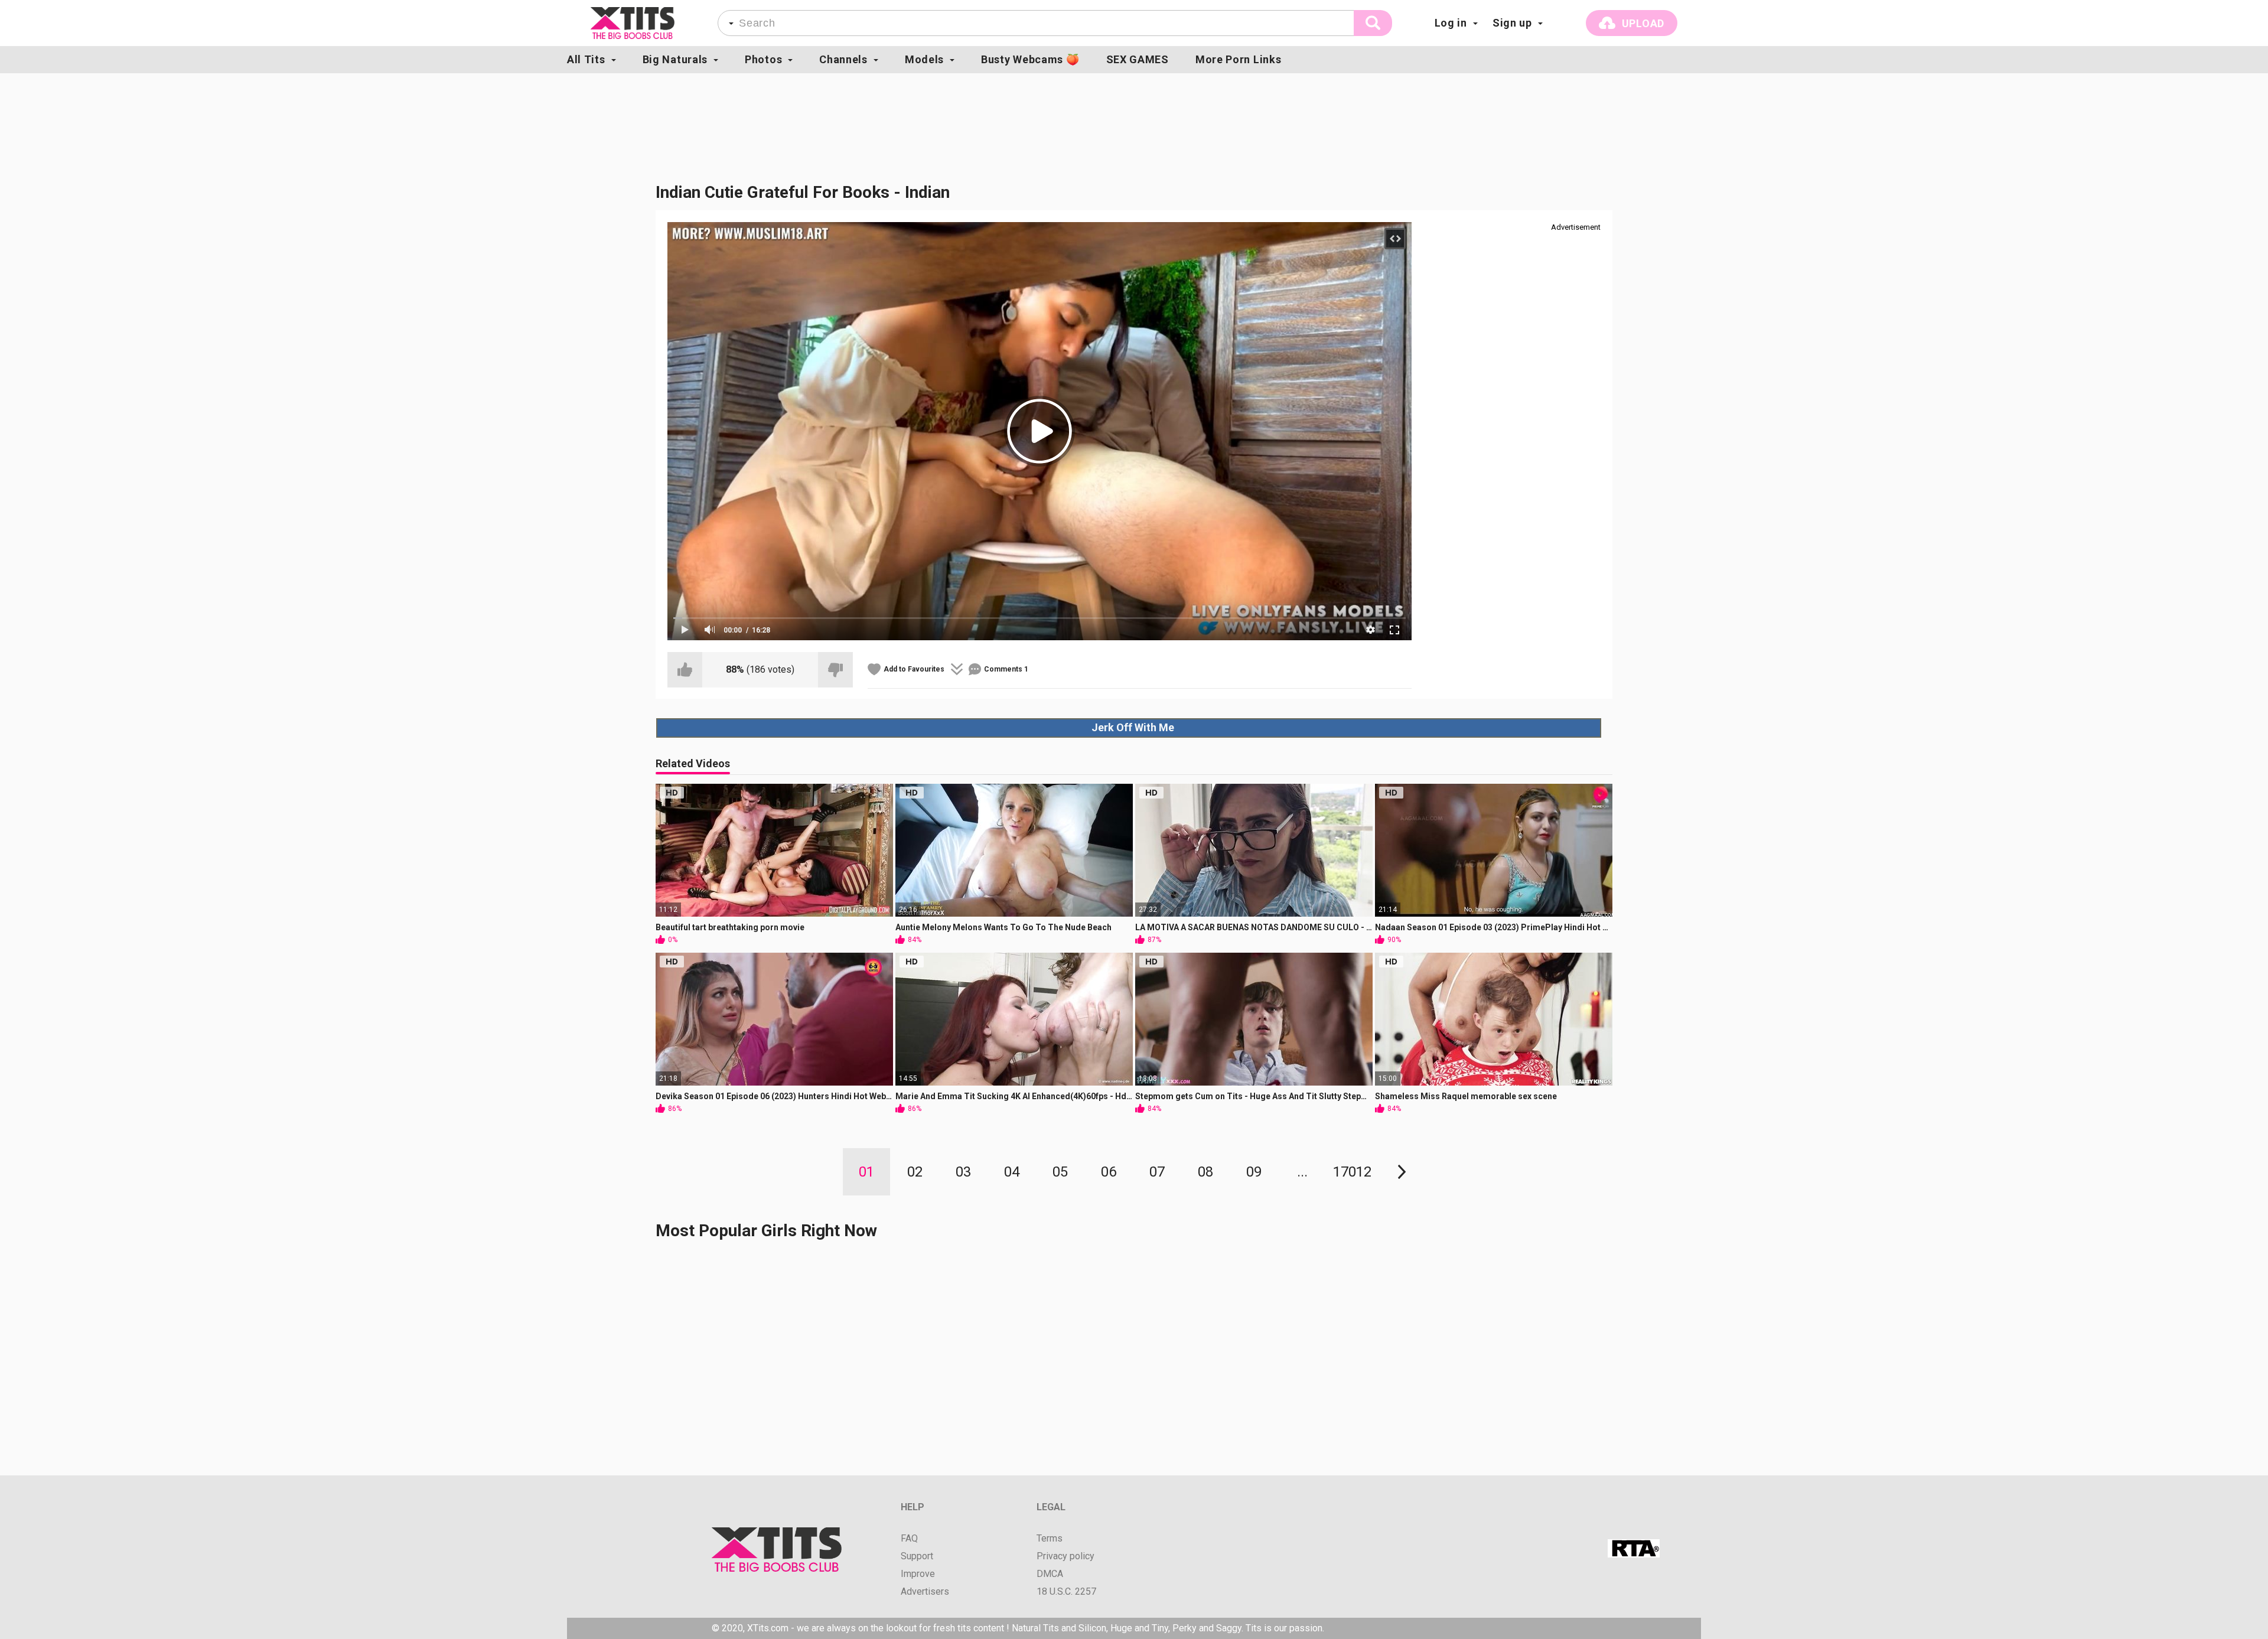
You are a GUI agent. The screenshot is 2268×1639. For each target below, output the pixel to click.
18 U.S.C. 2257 (1066, 1592)
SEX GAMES (1138, 59)
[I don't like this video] (835, 670)
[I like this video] (685, 670)
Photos (763, 59)
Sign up (1512, 23)
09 (1254, 1172)
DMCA (1050, 1574)
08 (1205, 1172)
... (1302, 1172)
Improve (918, 1574)
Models (924, 59)
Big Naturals (675, 59)
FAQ (909, 1539)
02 (915, 1172)
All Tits (586, 59)
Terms (1050, 1539)
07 (1157, 1172)
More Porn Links (1239, 59)
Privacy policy (1065, 1556)
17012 (1352, 1172)
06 (1109, 1172)
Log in (1451, 23)
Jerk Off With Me (1133, 727)
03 (963, 1172)
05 (1060, 1172)
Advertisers (925, 1592)
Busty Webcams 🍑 (1030, 59)
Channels (843, 59)
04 (1012, 1172)
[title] (633, 23)
